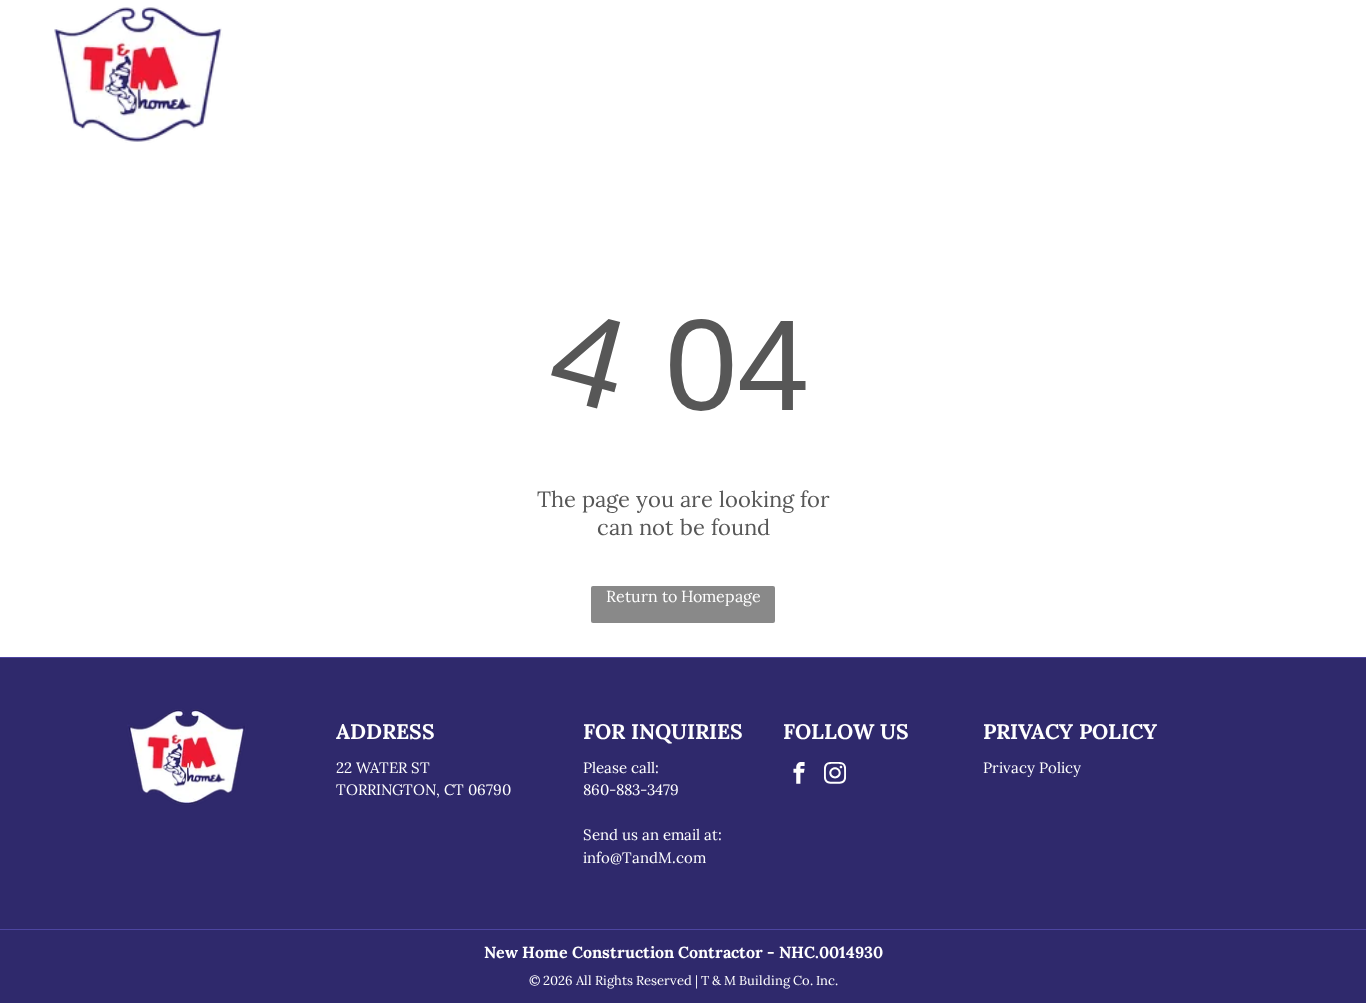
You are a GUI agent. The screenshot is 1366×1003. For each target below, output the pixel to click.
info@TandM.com (644, 857)
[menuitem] (428, 77)
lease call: (625, 767)
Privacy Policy (1032, 767)
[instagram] (835, 775)
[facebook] (799, 775)
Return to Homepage (683, 596)
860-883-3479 (631, 789)
